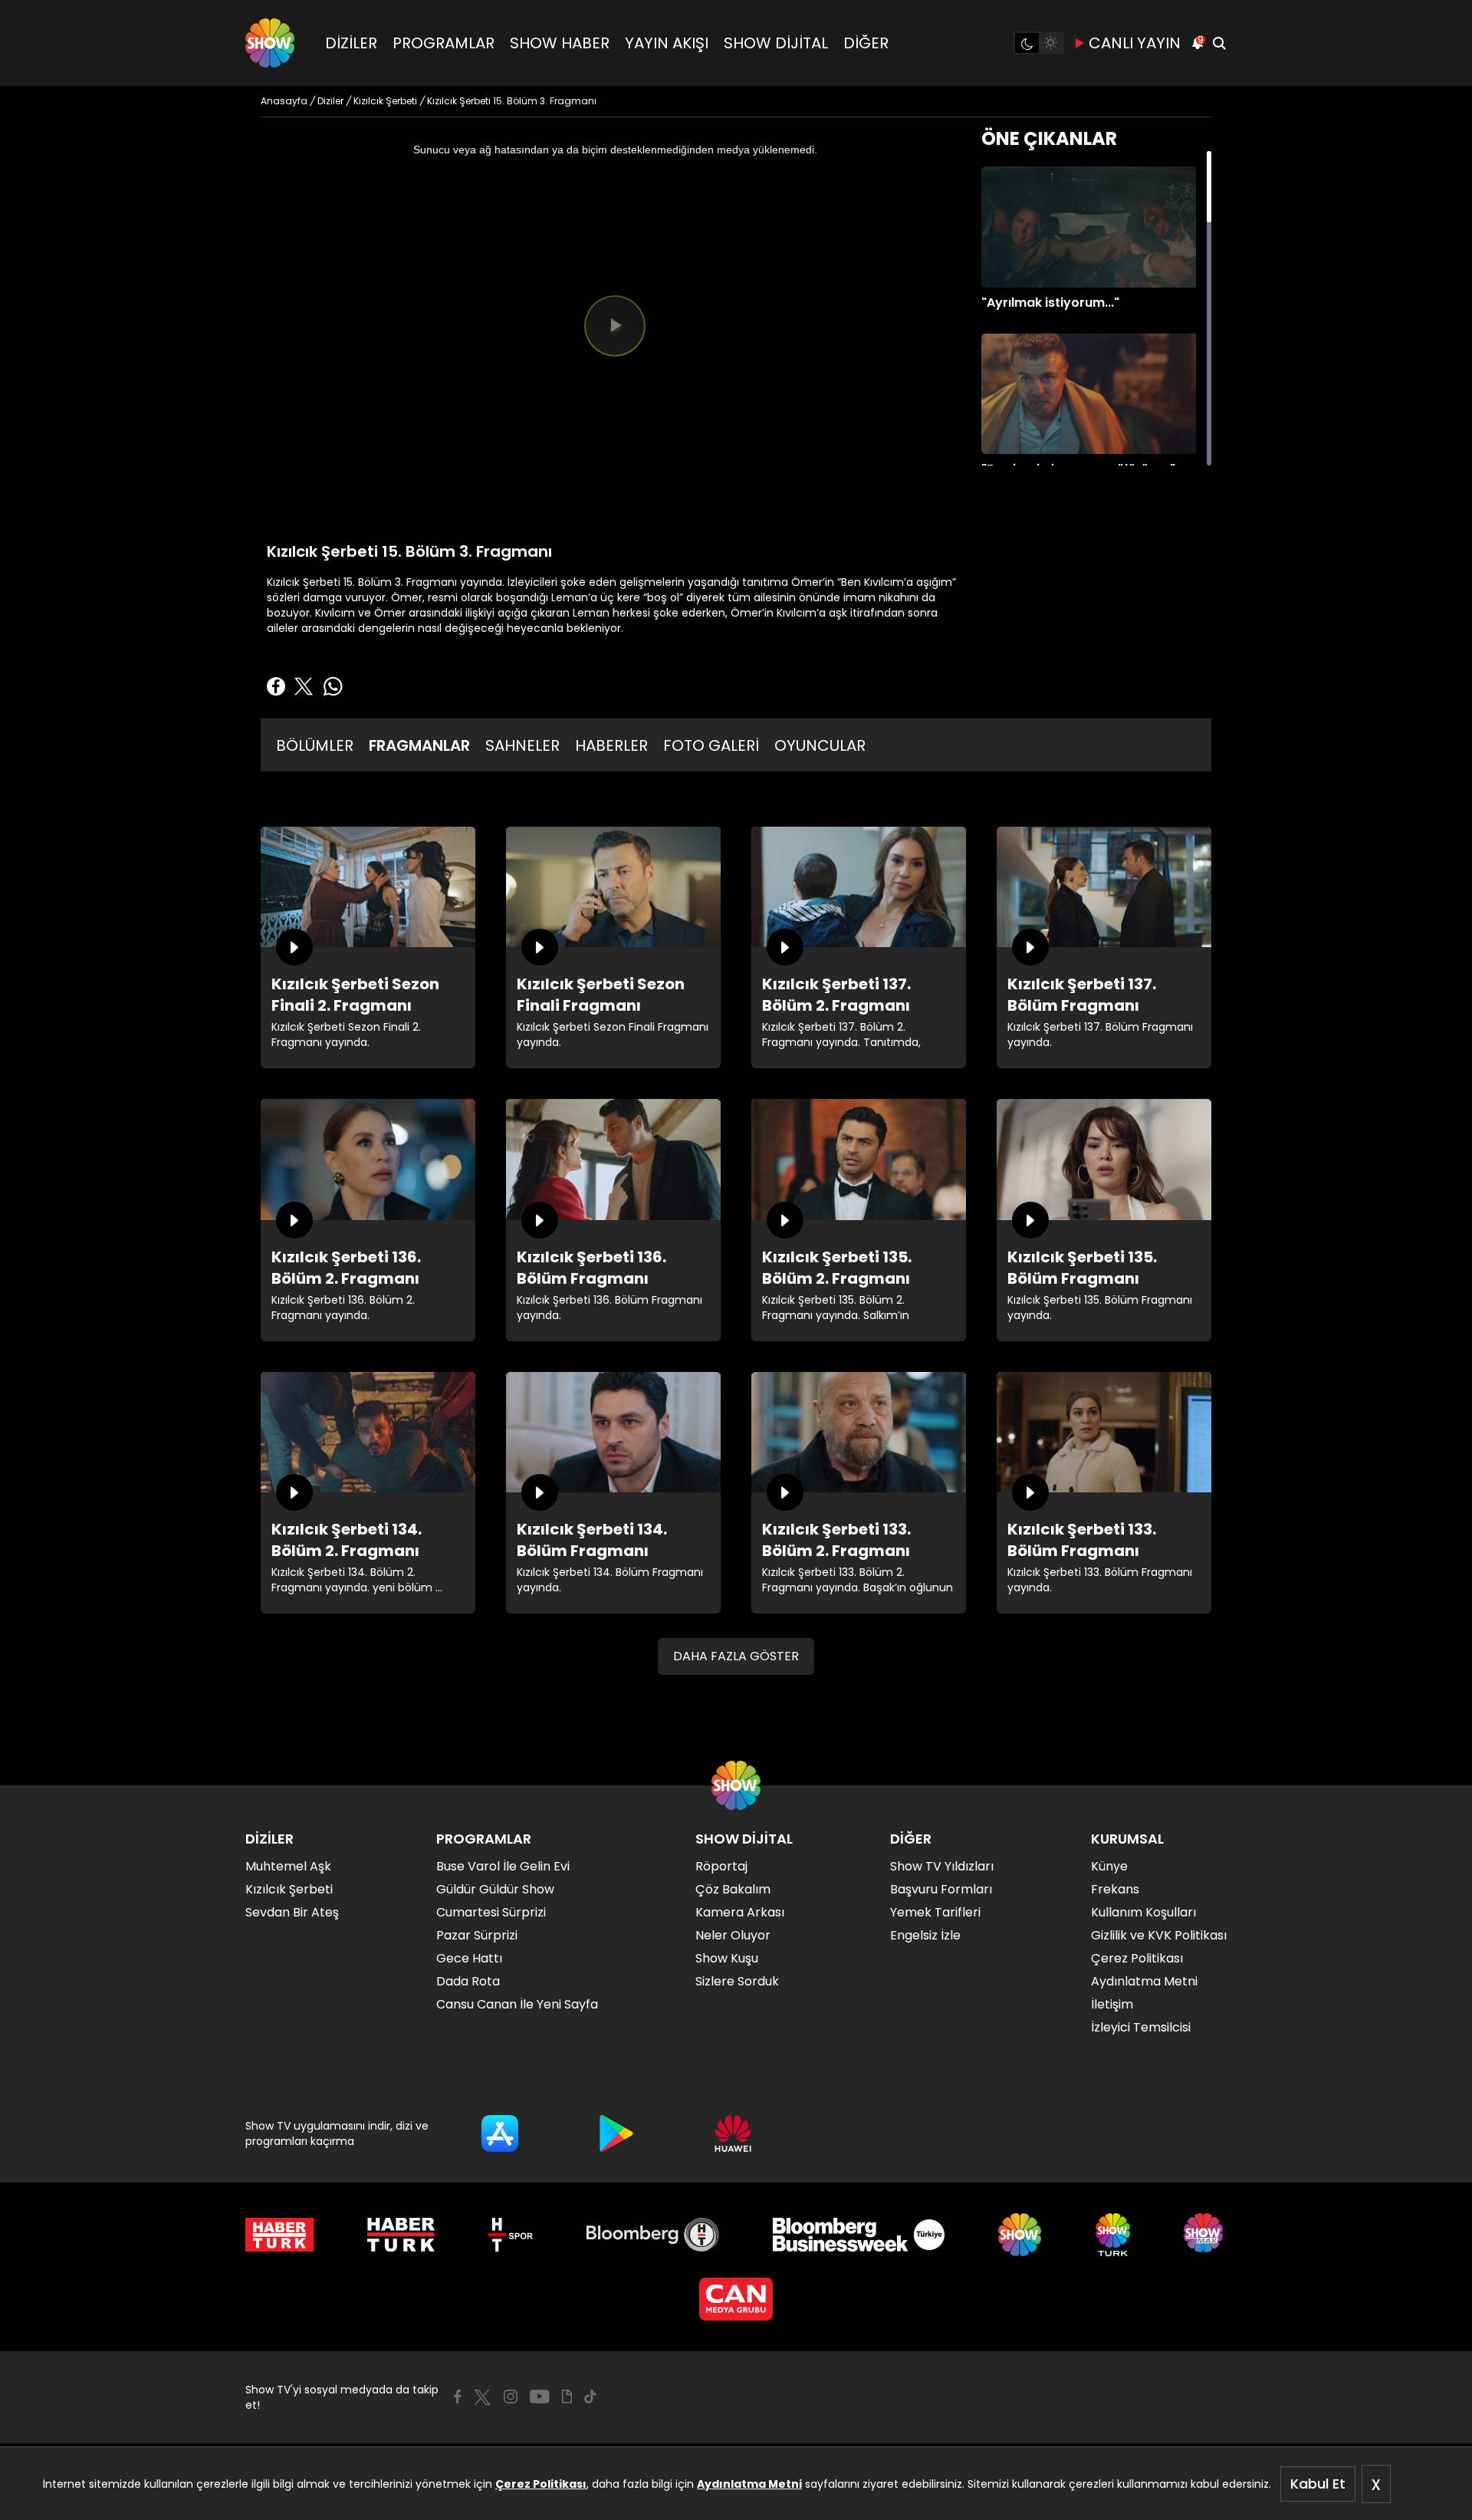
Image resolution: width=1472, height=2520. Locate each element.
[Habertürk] (279, 2235)
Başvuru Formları (941, 1889)
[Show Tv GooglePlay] (616, 2133)
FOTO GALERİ (711, 745)
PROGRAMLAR (444, 43)
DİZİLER (351, 43)
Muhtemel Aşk (288, 1866)
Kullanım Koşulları (1143, 1912)
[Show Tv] (270, 43)
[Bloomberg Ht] (653, 2235)
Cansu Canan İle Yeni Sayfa (517, 2004)
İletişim (1112, 2004)
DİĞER (866, 43)
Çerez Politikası (541, 2484)
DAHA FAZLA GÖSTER (736, 1656)
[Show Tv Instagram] (511, 2397)
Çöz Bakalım (733, 1889)
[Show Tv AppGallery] (733, 2133)
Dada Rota (468, 1981)
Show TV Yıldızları (942, 1866)
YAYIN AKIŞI (667, 43)
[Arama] (1219, 43)
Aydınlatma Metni (749, 2484)
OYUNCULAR (820, 745)
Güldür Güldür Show (495, 1889)
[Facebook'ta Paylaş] (276, 686)
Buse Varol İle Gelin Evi (503, 1866)
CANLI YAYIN (1135, 43)
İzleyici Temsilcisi (1141, 2027)
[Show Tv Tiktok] (590, 2397)
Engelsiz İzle (925, 1935)
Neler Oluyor (733, 1935)
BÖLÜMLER (315, 745)
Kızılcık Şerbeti (289, 1889)
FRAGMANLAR (419, 745)
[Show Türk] (1113, 2235)
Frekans (1115, 1889)
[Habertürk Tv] (401, 2235)
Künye (1109, 1866)
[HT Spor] (510, 2235)
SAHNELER (522, 745)
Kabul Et (1318, 2484)
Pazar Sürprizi (477, 1935)
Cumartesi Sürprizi (491, 1912)
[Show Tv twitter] (482, 2397)
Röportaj (721, 1866)
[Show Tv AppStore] (500, 2133)
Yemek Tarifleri (935, 1912)
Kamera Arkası (740, 1912)
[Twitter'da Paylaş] (304, 686)
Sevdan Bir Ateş (292, 1912)
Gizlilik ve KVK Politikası (1159, 1935)
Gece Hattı (469, 1958)
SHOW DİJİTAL (776, 43)
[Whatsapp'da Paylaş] (333, 686)
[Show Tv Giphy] (567, 2397)
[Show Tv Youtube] (540, 2397)
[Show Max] (1205, 2235)
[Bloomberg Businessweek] (858, 2235)
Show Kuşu (727, 1958)
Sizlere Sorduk (737, 1981)
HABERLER (611, 745)
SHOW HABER (560, 43)
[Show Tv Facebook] (457, 2397)
